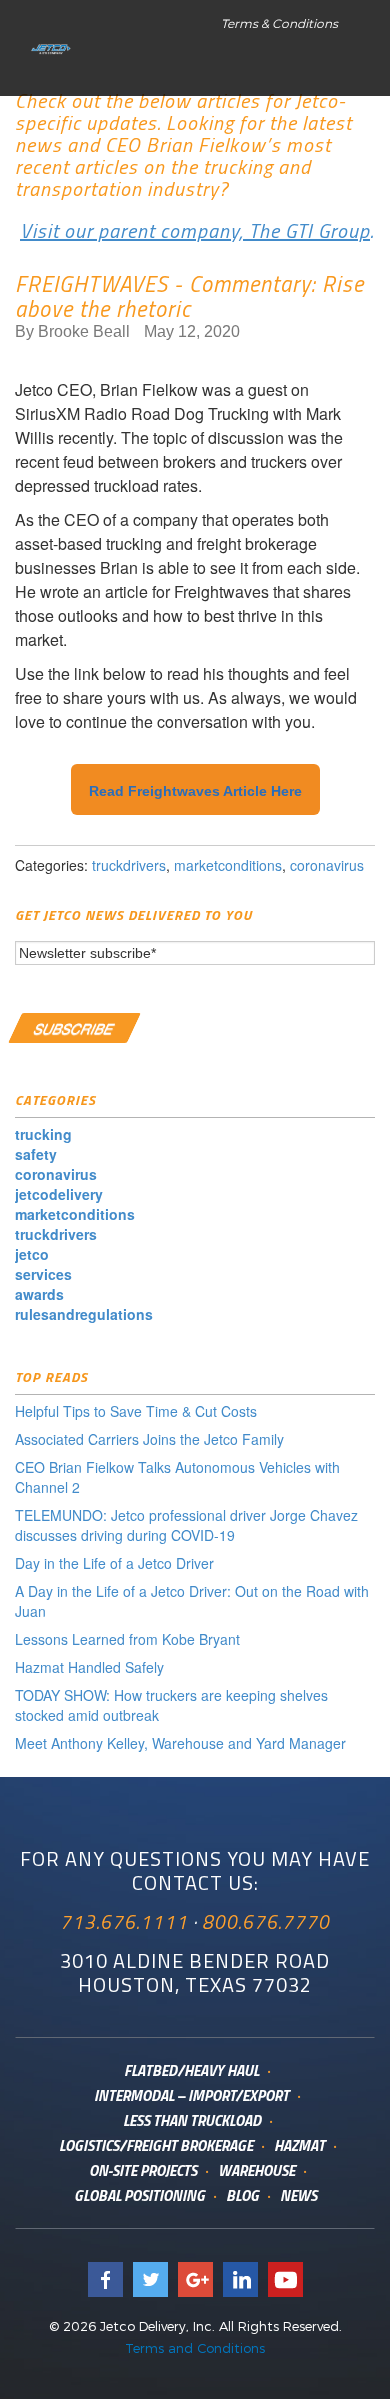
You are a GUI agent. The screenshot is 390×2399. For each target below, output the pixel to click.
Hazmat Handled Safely (89, 1667)
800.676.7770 (266, 1921)
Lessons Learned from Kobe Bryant (127, 1639)
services (43, 1274)
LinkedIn (240, 2279)
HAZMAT (299, 2145)
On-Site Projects (143, 2170)
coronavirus (327, 865)
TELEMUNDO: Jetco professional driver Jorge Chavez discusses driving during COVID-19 (186, 1525)
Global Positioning (139, 2195)
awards (39, 1294)
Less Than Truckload (192, 2120)
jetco (32, 1254)
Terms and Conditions (195, 2348)
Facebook (105, 2279)
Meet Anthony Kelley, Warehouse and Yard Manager (180, 1743)
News (298, 2195)
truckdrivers (129, 865)
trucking (43, 1134)
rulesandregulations (84, 1314)
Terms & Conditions (279, 23)
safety (36, 1154)
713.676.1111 (124, 1921)
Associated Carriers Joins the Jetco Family (149, 1439)
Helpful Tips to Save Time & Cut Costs (136, 1411)
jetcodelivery (59, 1194)
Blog (242, 2195)
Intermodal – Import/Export (191, 2095)
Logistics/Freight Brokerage (156, 2145)
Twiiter (150, 2279)
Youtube (285, 2279)
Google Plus (195, 2279)
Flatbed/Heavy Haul (191, 2070)
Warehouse (256, 2170)
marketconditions (228, 865)
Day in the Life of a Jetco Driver (114, 1563)
